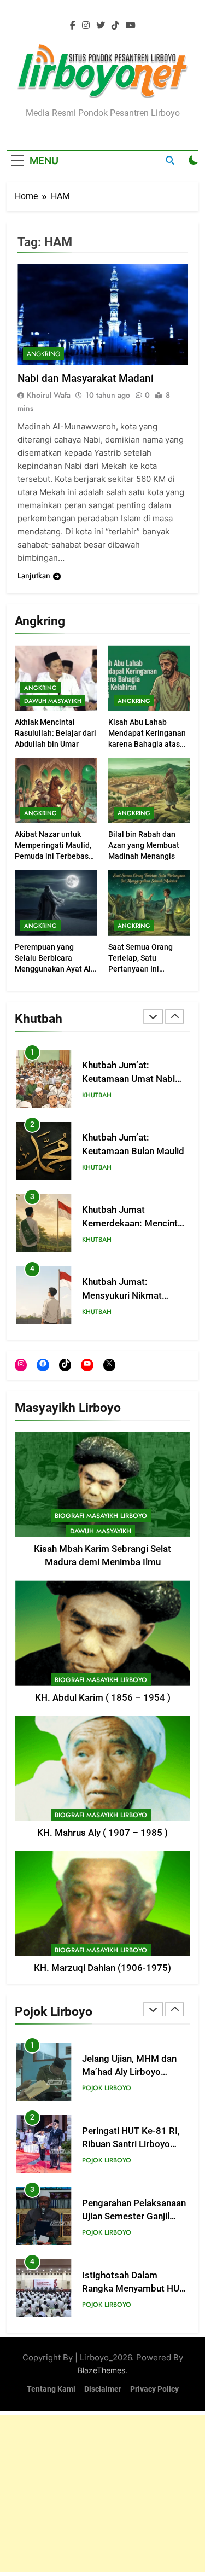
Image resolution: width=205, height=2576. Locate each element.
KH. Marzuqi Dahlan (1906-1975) (102, 1968)
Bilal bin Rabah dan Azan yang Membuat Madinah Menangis (144, 845)
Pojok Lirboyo (107, 2088)
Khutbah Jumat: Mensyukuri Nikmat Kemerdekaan (122, 1296)
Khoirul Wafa (49, 395)
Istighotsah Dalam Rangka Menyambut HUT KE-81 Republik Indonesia (135, 2289)
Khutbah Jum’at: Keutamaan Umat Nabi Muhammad (128, 1079)
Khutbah (97, 1095)
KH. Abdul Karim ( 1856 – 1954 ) (103, 1698)
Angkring (40, 688)
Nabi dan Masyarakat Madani (86, 378)
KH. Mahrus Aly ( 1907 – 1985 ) (102, 1833)
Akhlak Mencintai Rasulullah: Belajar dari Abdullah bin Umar (55, 733)
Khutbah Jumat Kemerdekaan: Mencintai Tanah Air (133, 1223)
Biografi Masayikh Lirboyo (101, 1516)
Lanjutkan (34, 575)
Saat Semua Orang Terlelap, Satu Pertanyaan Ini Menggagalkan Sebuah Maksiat (148, 969)
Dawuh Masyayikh (53, 701)
